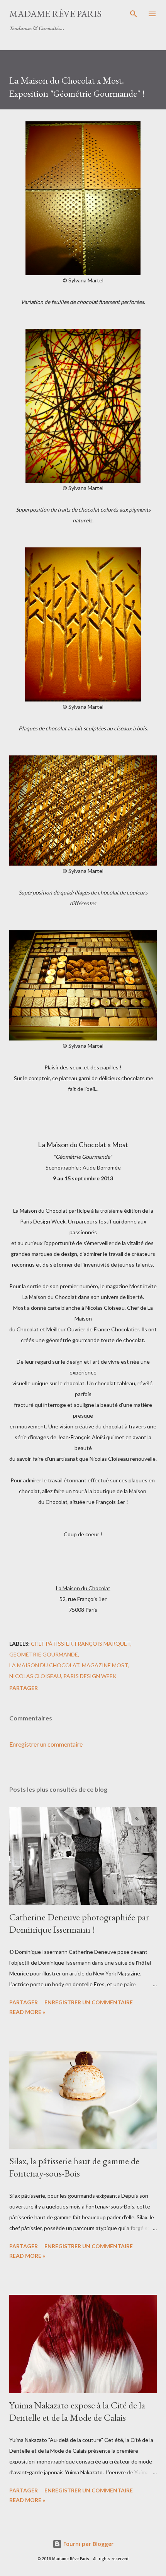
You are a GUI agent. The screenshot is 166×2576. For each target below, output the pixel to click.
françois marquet (103, 1644)
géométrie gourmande (44, 1654)
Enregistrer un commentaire (46, 1744)
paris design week (90, 1676)
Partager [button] (24, 1688)
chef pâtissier (52, 1644)
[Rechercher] (134, 14)
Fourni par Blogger (88, 2544)
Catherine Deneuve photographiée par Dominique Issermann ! (79, 1923)
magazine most (105, 1665)
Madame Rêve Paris (55, 14)
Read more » (27, 2012)
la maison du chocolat (44, 1665)
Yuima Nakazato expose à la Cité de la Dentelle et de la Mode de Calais (77, 2411)
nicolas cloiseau (35, 1676)
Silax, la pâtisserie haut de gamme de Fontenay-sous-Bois (74, 2167)
